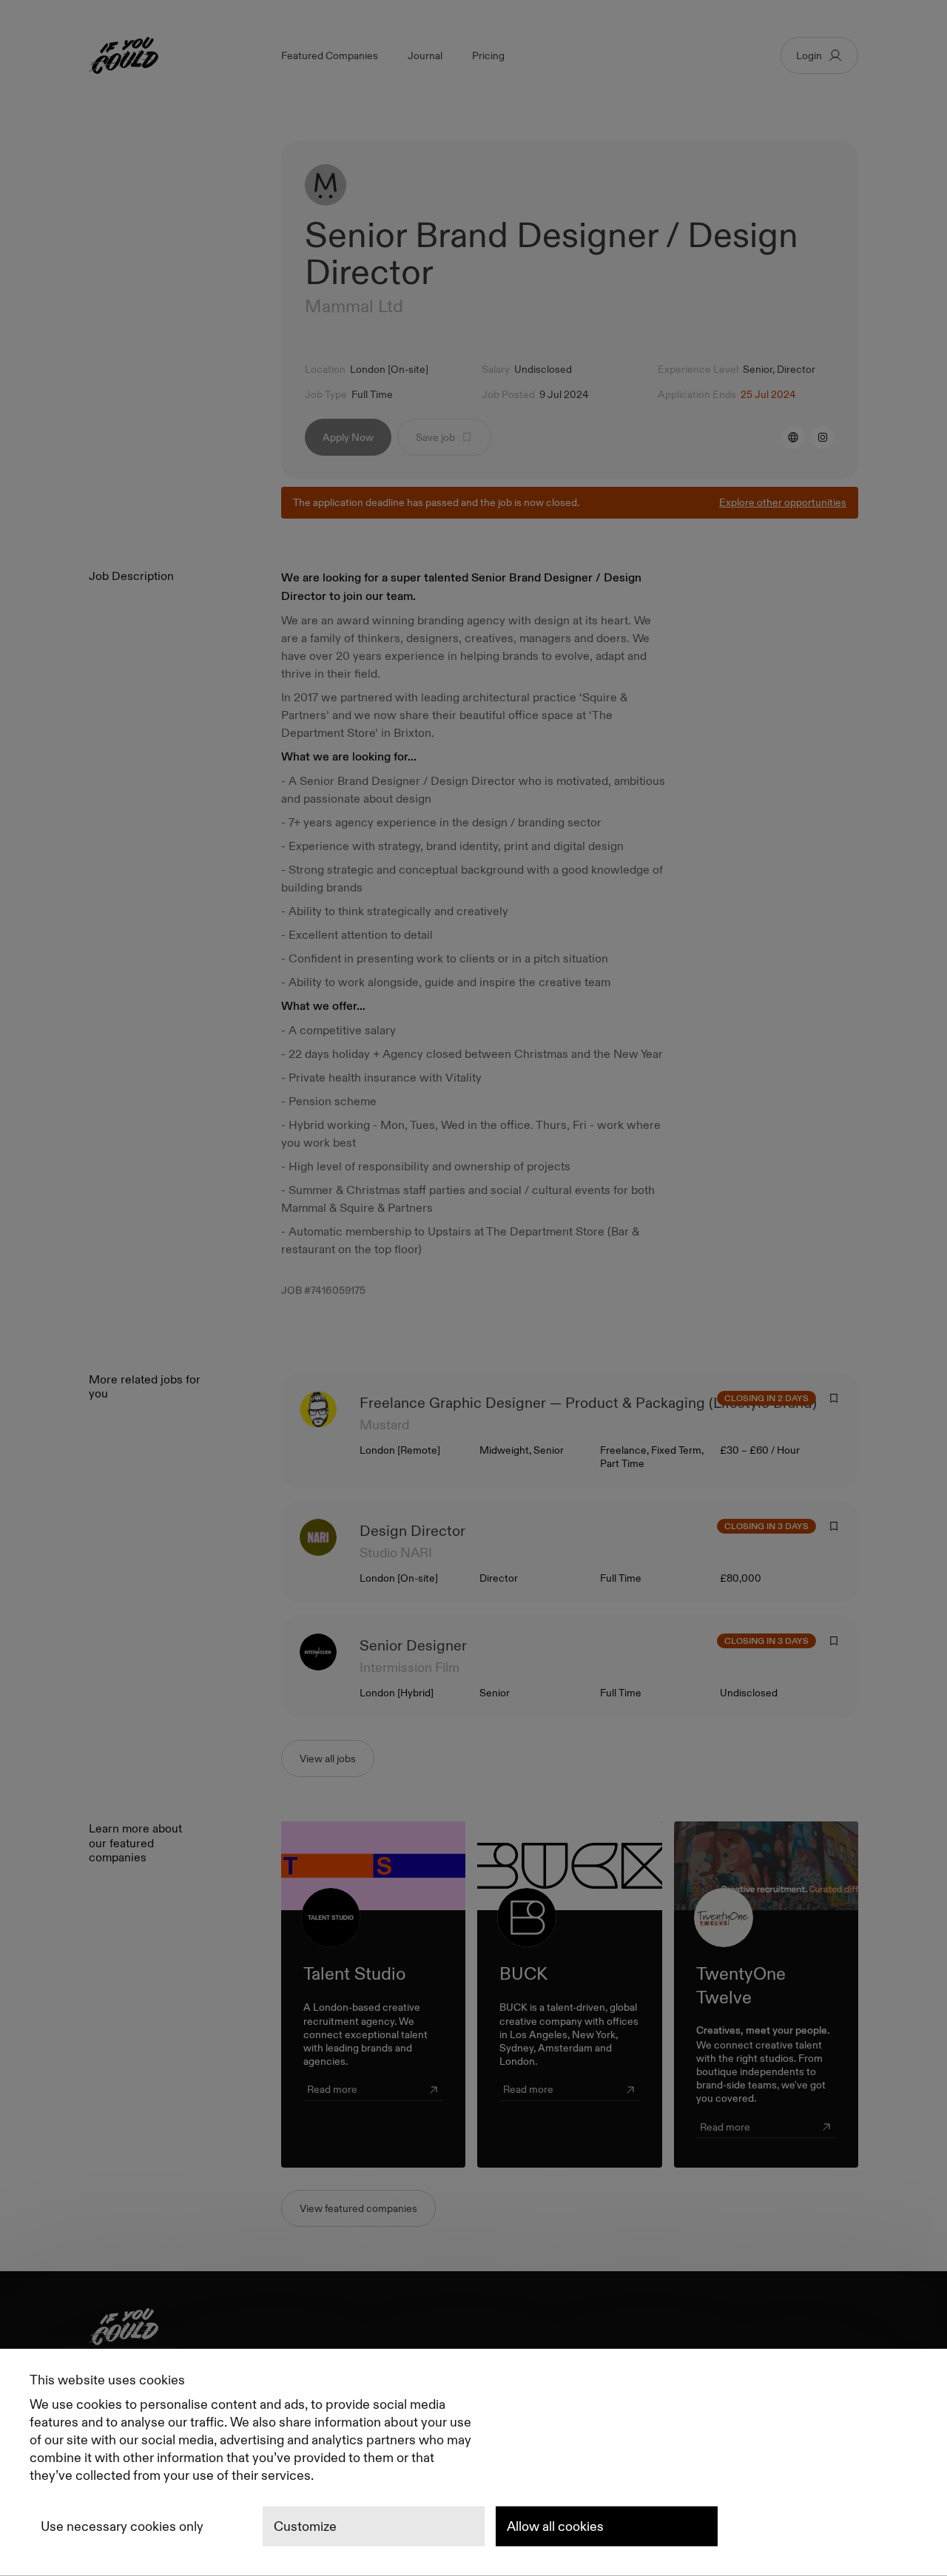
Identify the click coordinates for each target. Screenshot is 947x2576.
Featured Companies (330, 55)
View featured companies (358, 2208)
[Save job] (834, 1398)
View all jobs (328, 1759)
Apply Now (348, 437)
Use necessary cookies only (122, 2526)
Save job (435, 437)
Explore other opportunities (783, 502)
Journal (425, 55)
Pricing (488, 55)
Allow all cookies (555, 2526)
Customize (305, 2526)
